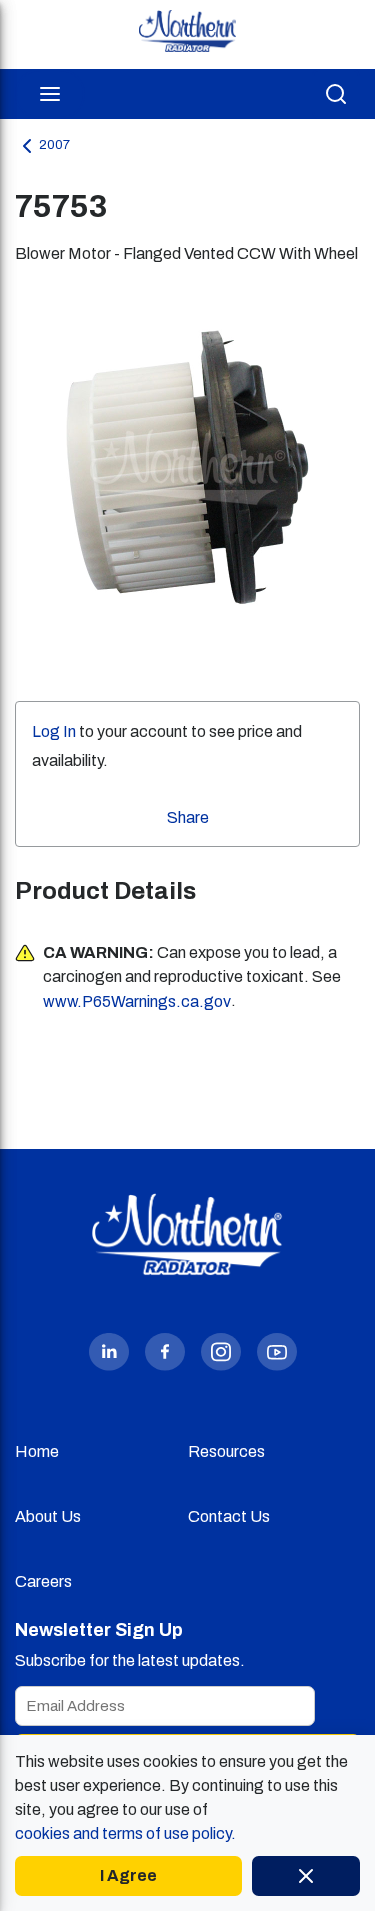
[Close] (306, 1876)
